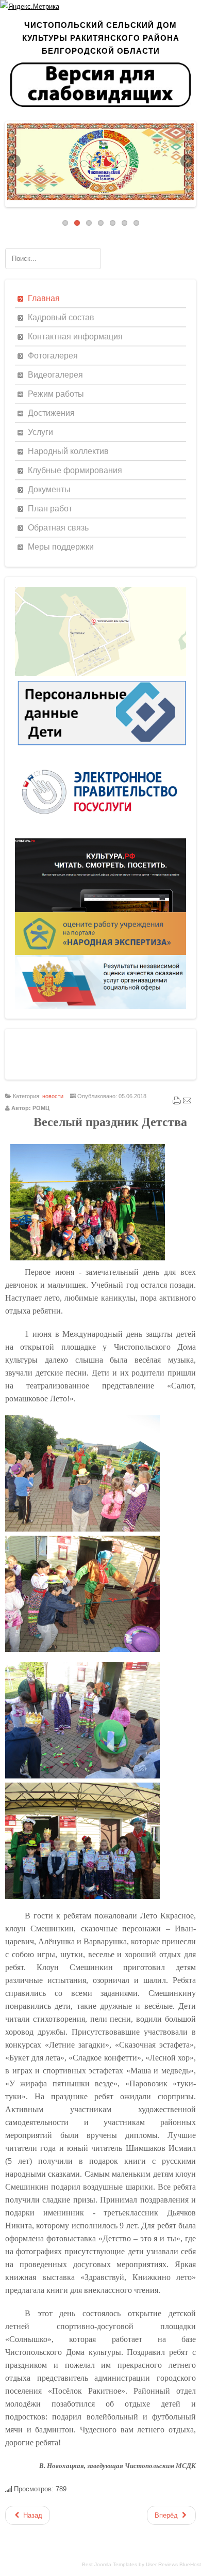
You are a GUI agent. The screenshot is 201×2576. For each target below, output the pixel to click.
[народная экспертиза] (100, 953)
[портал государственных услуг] (100, 836)
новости (53, 1096)
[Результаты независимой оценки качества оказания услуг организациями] (100, 1006)
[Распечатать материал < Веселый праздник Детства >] (177, 1103)
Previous (15, 162)
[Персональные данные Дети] (100, 748)
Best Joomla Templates (110, 2564)
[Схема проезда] (100, 674)
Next (186, 162)
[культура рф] (100, 910)
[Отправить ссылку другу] (187, 1103)
